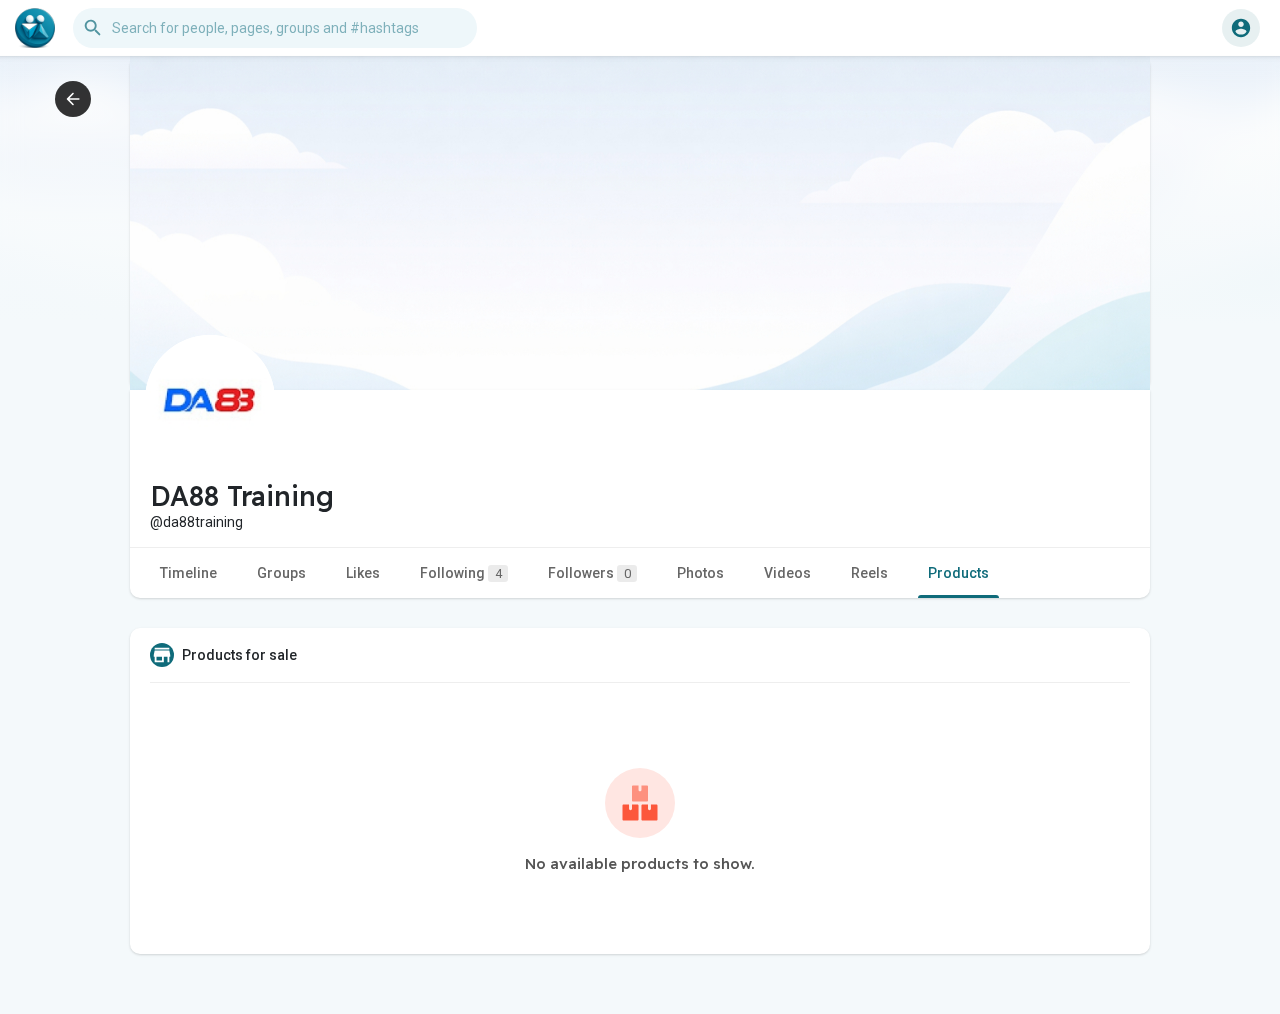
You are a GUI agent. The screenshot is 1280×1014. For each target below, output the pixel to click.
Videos (787, 573)
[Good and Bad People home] (35, 28)
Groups (281, 573)
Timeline (188, 573)
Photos (700, 573)
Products (958, 573)
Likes (363, 573)
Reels (869, 573)
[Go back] (73, 99)
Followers (589, 573)
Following (461, 573)
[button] (1241, 28)
